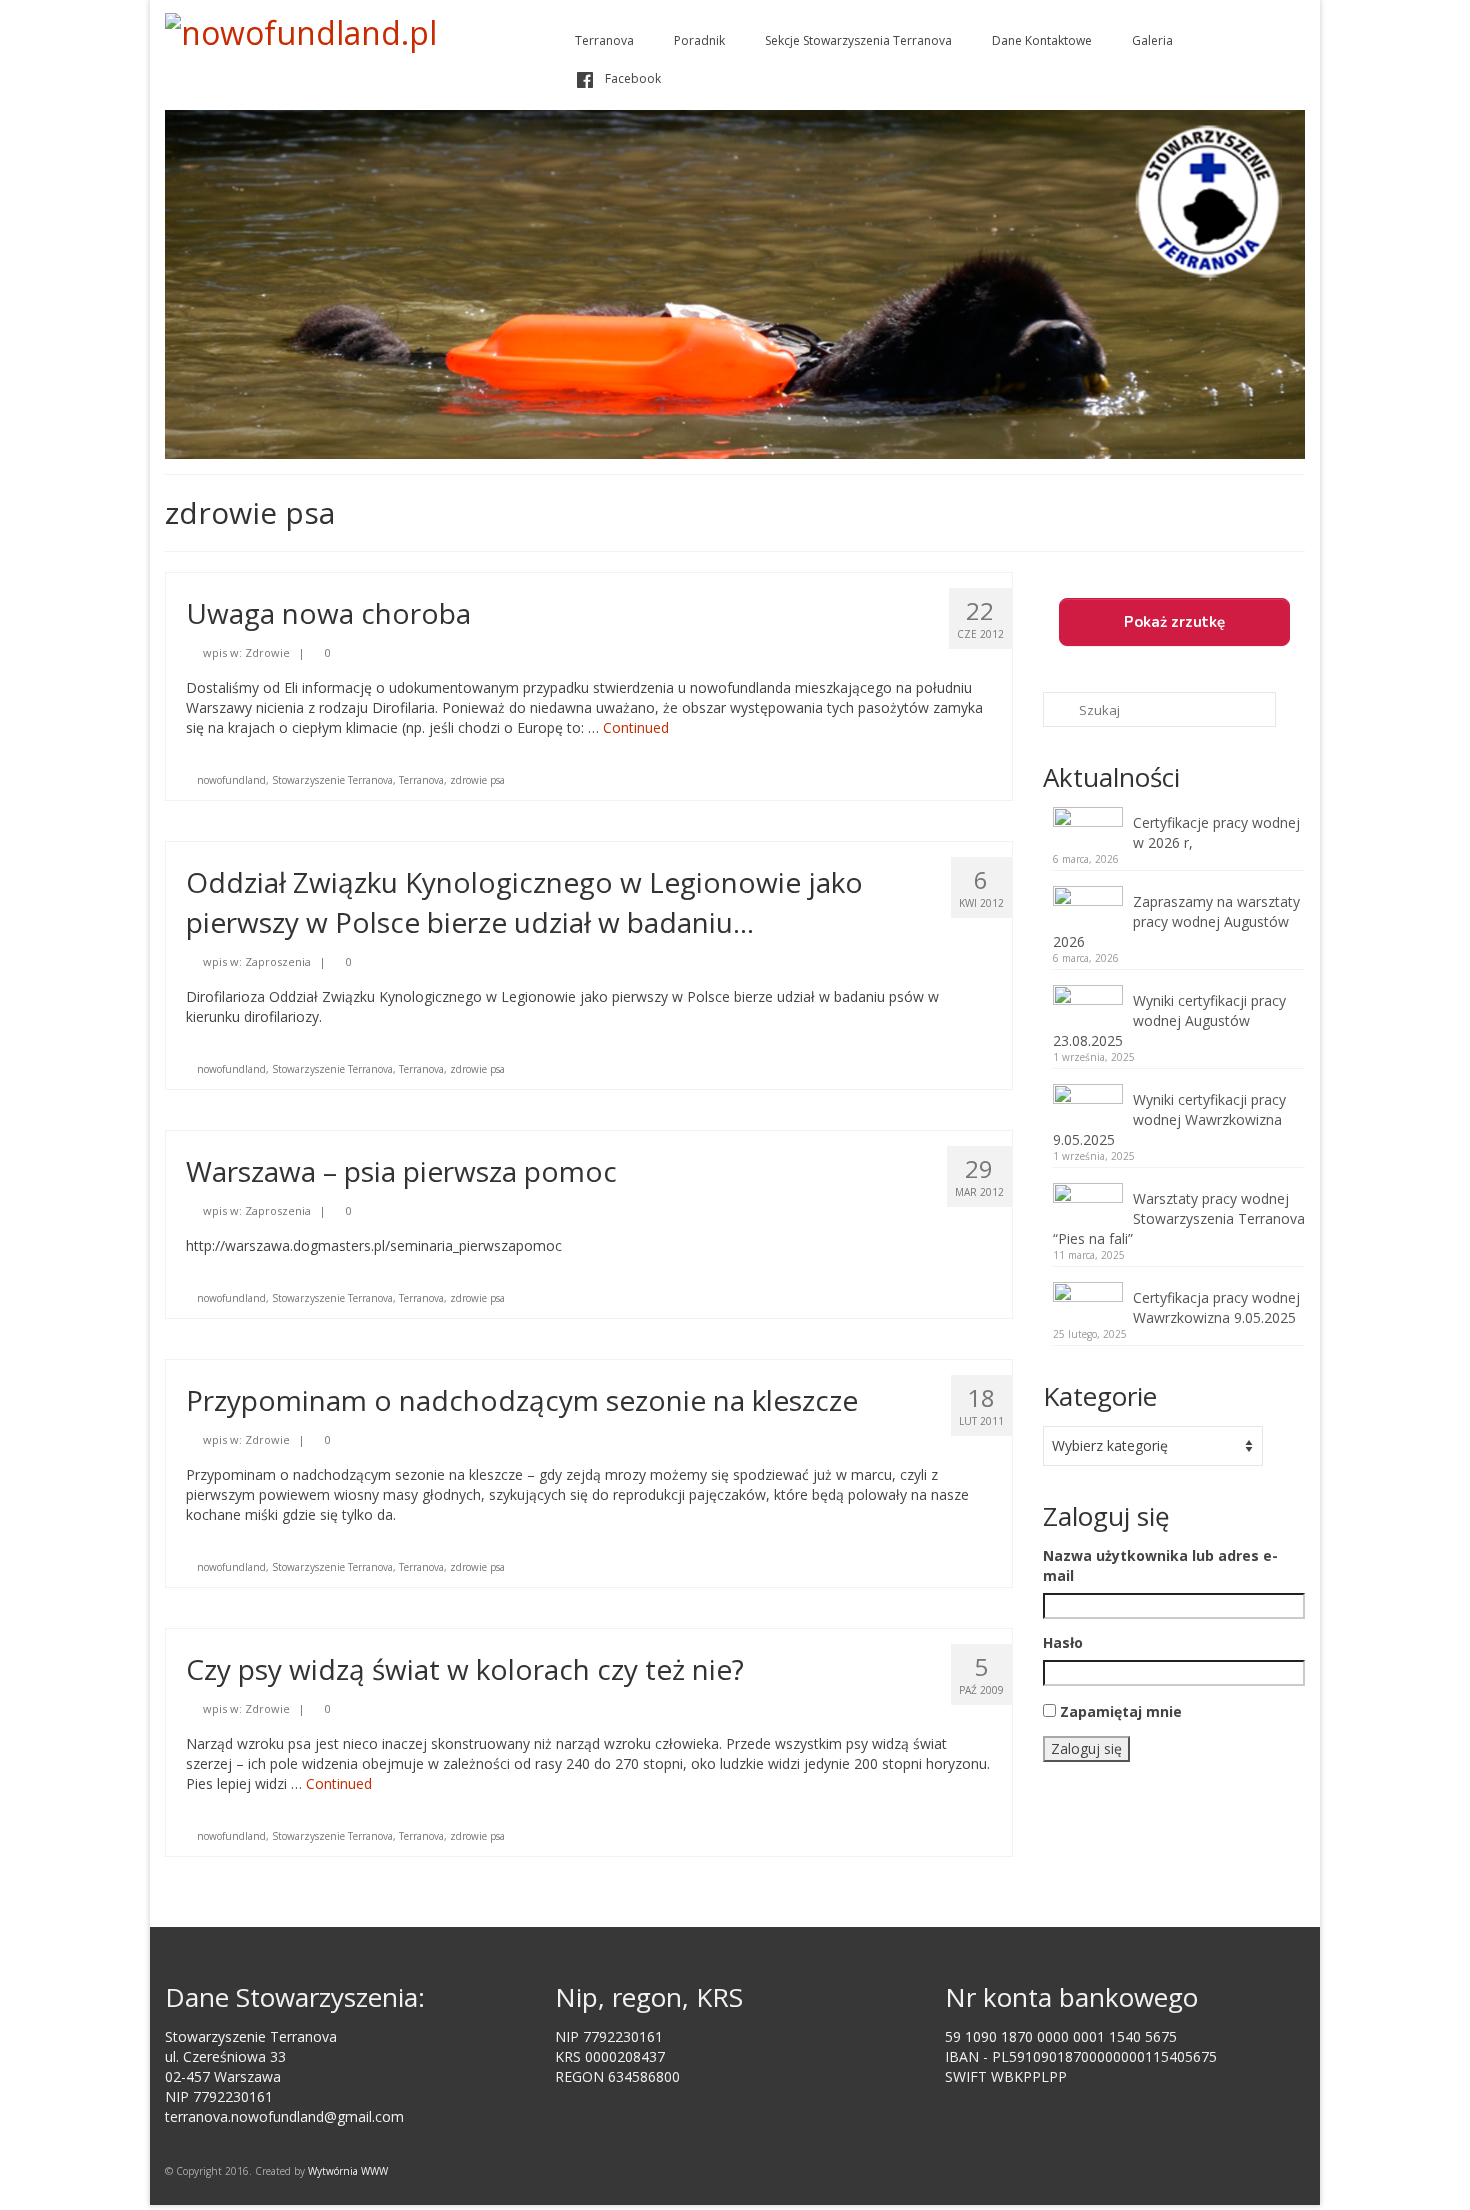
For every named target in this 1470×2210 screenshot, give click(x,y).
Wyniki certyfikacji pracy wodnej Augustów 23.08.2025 (1169, 1020)
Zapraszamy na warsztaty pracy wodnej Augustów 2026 (1176, 921)
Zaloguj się (1086, 1748)
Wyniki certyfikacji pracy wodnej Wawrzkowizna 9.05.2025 (1169, 1119)
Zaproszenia (278, 961)
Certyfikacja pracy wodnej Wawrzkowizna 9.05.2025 (1216, 1307)
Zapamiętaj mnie (1121, 1711)
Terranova (421, 780)
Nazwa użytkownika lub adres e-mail (1160, 1565)
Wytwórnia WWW (348, 2171)
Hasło (1063, 1642)
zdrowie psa (477, 780)
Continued (636, 727)
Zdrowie (267, 652)
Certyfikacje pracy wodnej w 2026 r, (1216, 832)
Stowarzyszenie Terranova (332, 780)
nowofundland (231, 780)
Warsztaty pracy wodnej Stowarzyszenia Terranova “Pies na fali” (1179, 1218)
